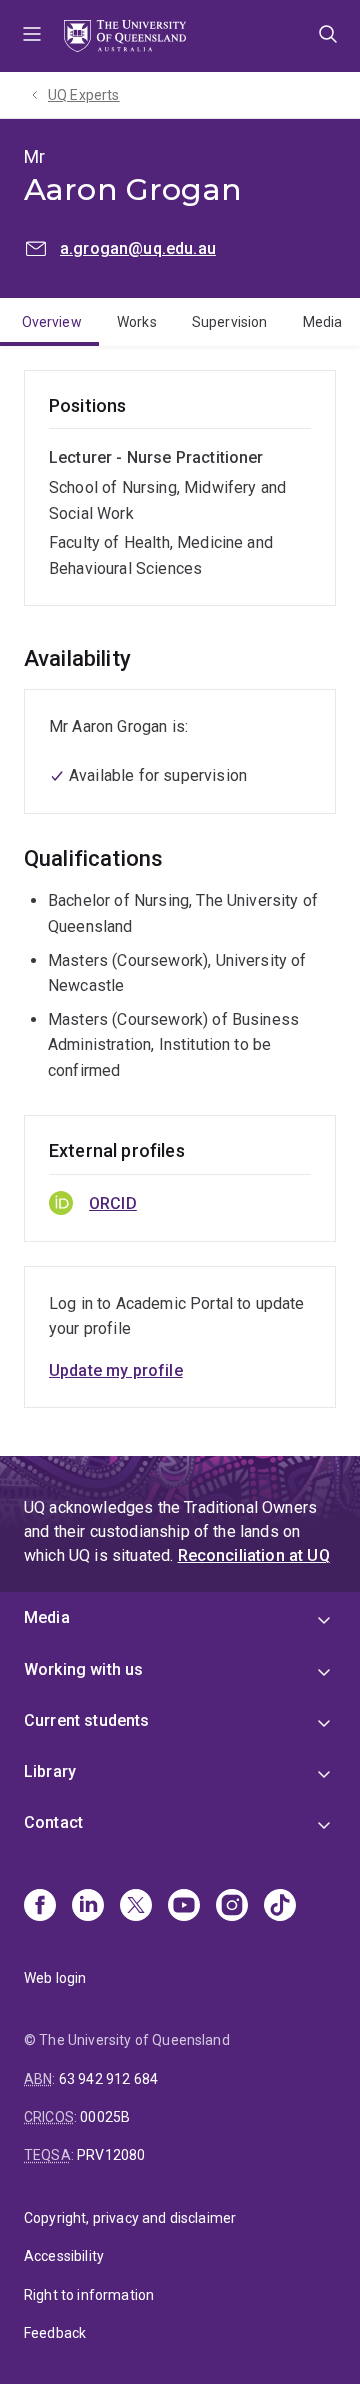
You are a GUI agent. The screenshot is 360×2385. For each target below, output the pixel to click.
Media (323, 322)
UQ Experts (84, 95)
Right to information (89, 2295)
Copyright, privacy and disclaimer (130, 2218)
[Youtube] (184, 1907)
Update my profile (116, 1370)
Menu (32, 36)
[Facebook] (40, 1907)
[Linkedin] (88, 1907)
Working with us (83, 1669)
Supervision (230, 322)
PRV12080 (111, 2155)
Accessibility (64, 2256)
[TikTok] (280, 1907)
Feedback (55, 2333)
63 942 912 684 (108, 2079)
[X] (136, 1907)
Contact (53, 1822)
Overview (52, 322)
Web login (55, 1978)
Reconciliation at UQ (254, 1555)
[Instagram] (232, 1907)
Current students (87, 1720)
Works (137, 322)
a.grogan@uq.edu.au (138, 248)
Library (50, 1771)
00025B (105, 2117)
